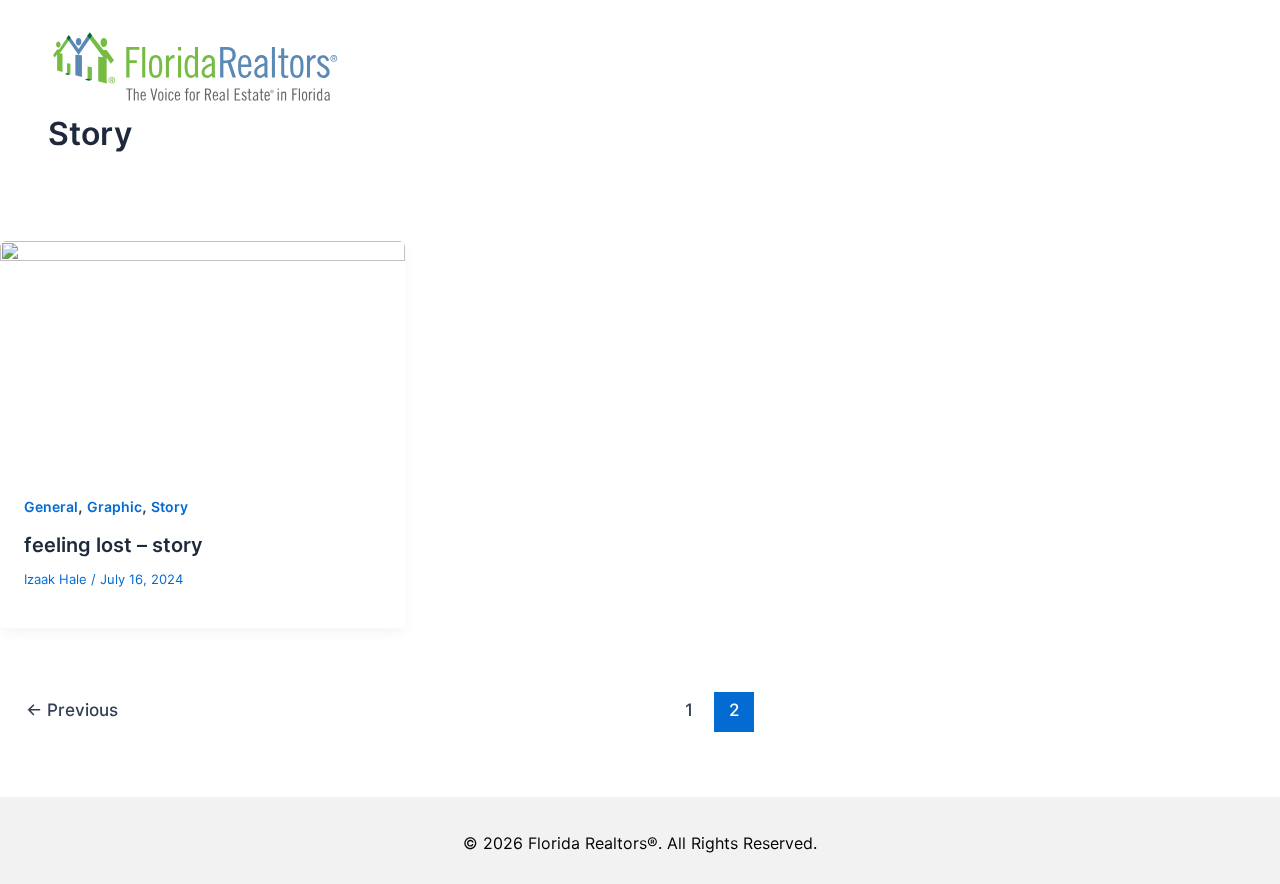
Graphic (114, 506)
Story (169, 506)
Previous (72, 709)
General (51, 506)
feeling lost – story (113, 545)
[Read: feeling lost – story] (202, 353)
